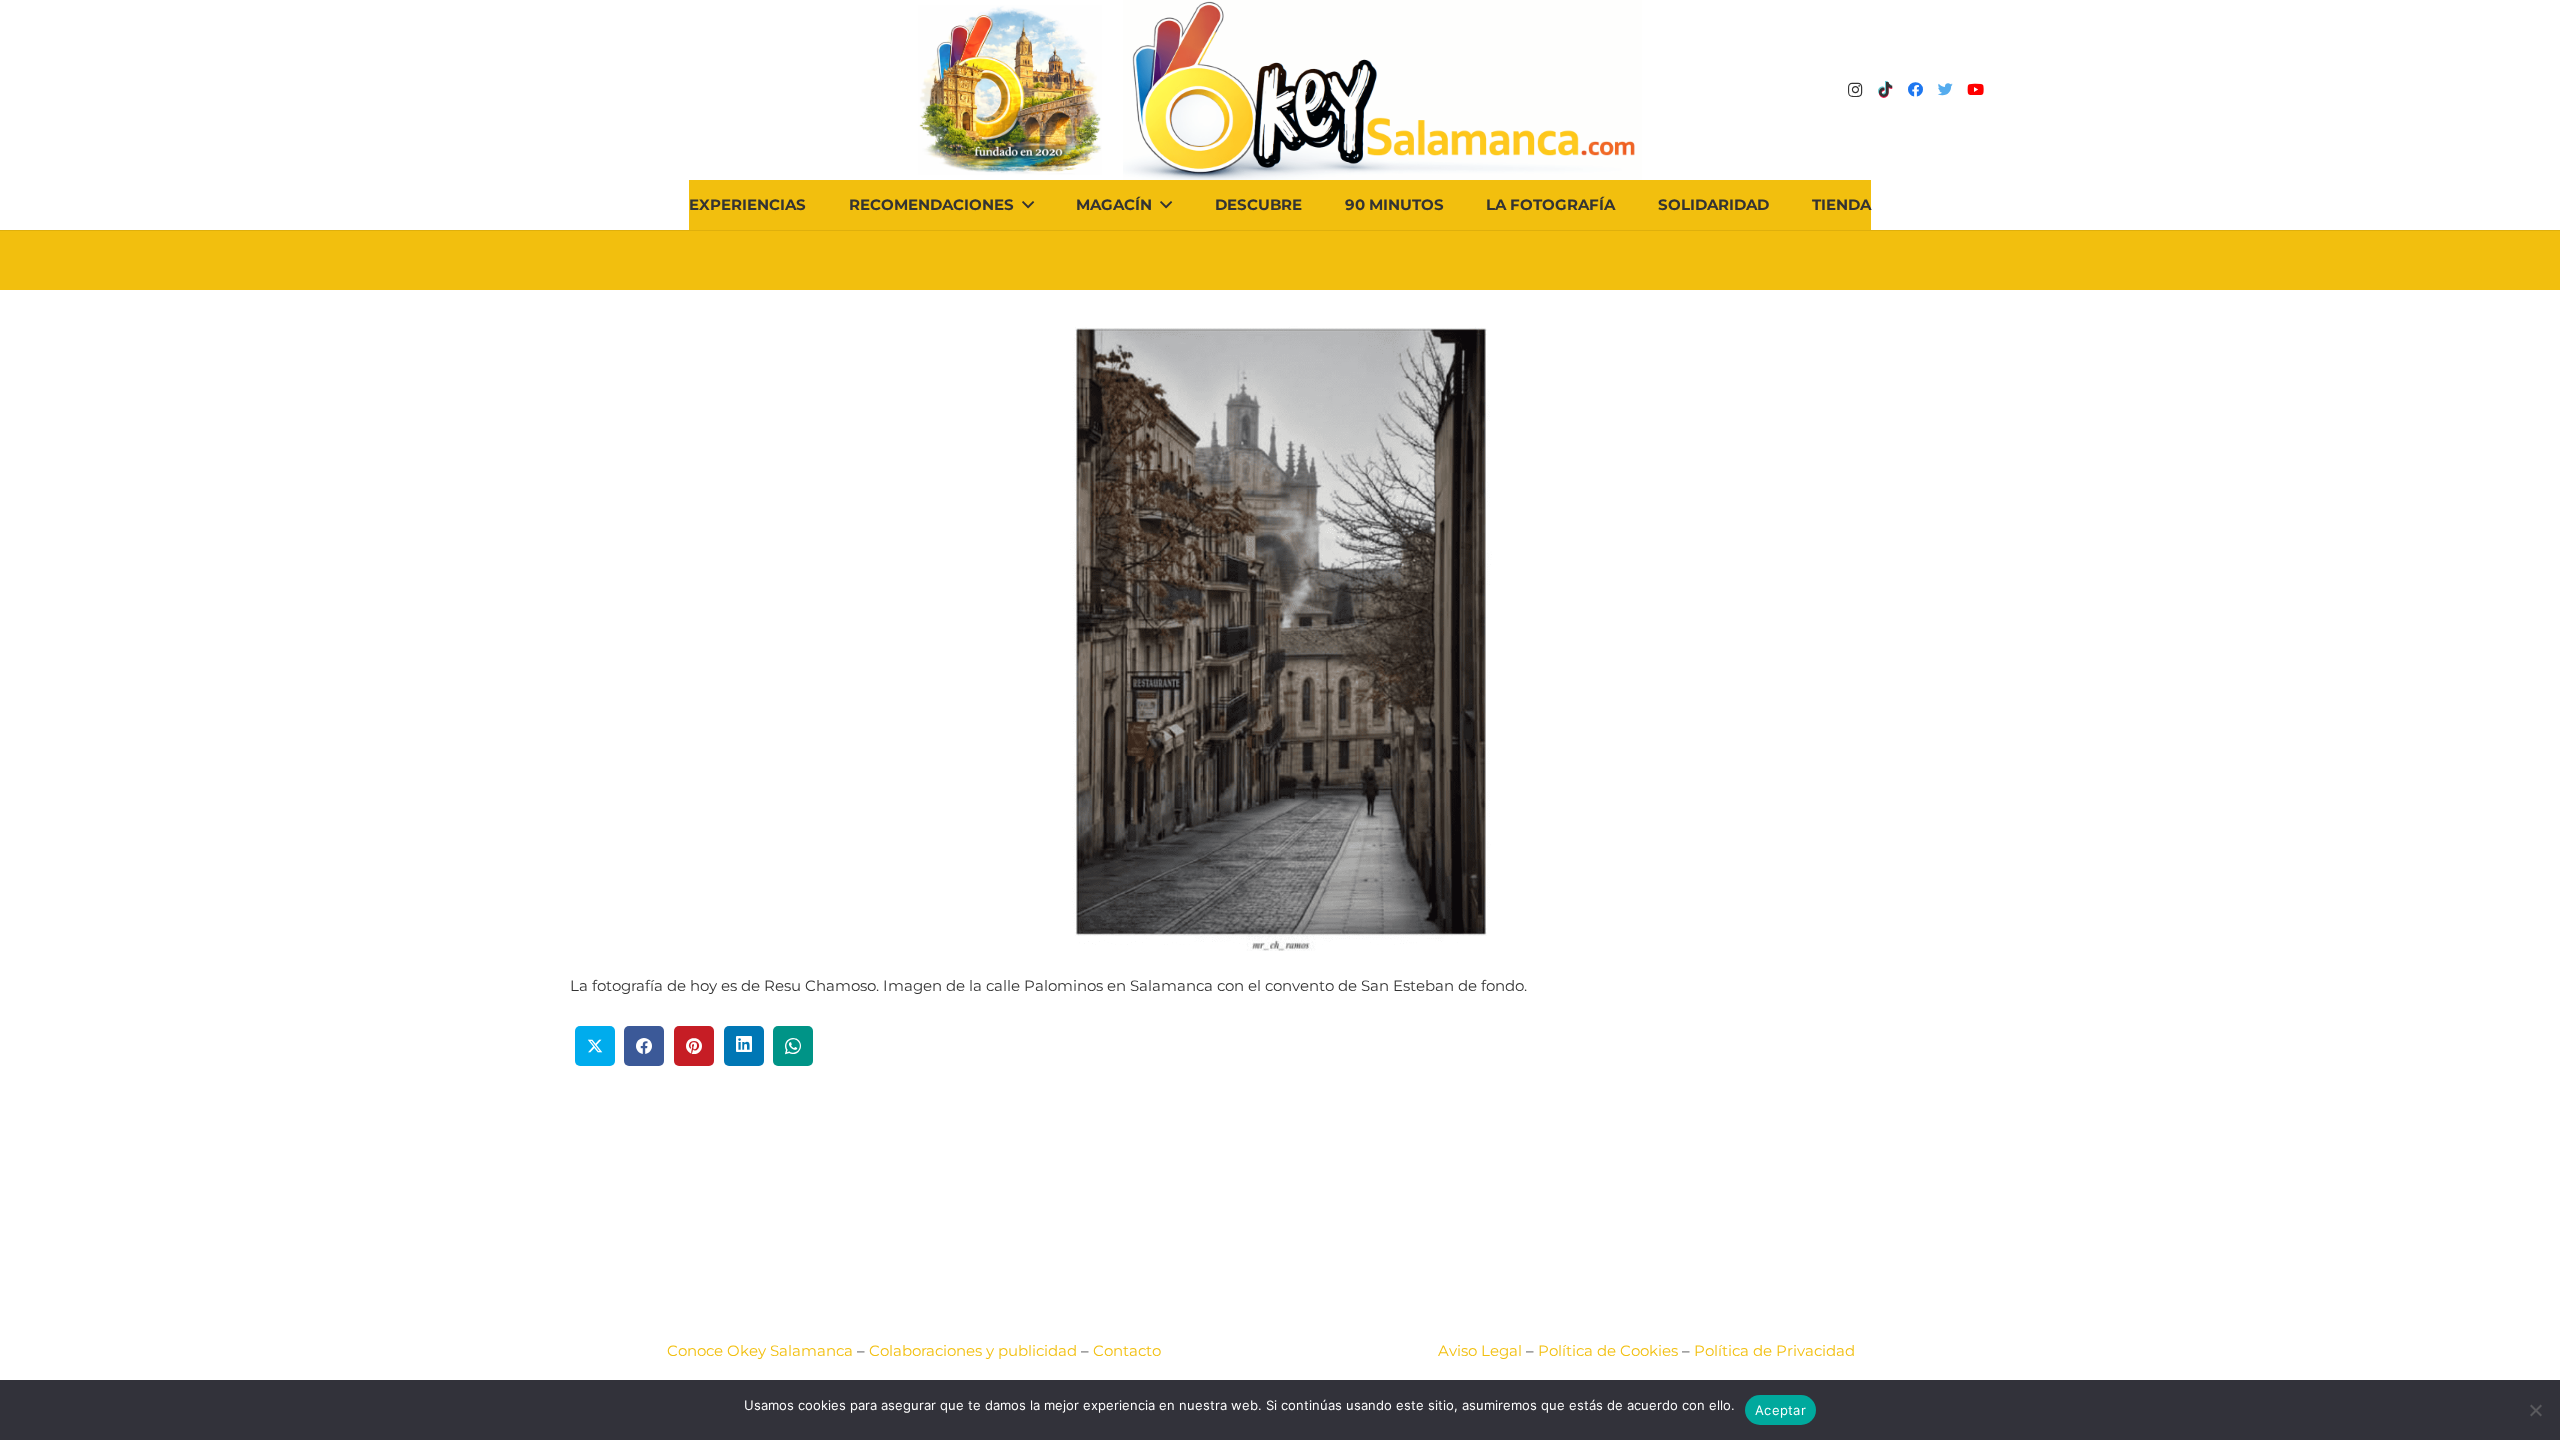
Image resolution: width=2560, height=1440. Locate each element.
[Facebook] (1915, 90)
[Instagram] (1855, 90)
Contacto (1127, 1350)
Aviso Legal (1480, 1350)
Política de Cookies (1608, 1350)
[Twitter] (1945, 90)
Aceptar (1780, 1410)
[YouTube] (1975, 90)
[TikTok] (1885, 90)
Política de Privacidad (1774, 1350)
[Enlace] (1382, 90)
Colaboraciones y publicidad (973, 1350)
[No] (2535, 1410)
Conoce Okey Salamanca (760, 1350)
